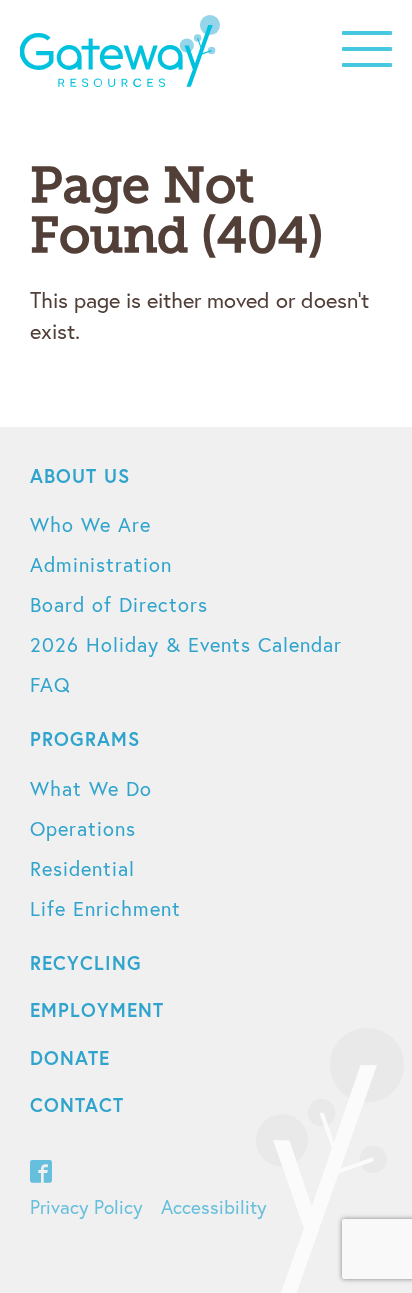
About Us (80, 475)
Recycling (86, 962)
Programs (85, 738)
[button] (367, 48)
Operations (83, 828)
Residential (82, 868)
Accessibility (214, 1206)
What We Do (91, 788)
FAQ (50, 684)
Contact (77, 1104)
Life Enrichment (105, 908)
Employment (97, 1009)
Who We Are (90, 524)
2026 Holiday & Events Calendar (186, 644)
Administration (101, 564)
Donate (70, 1057)
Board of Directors (119, 604)
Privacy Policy (86, 1206)
